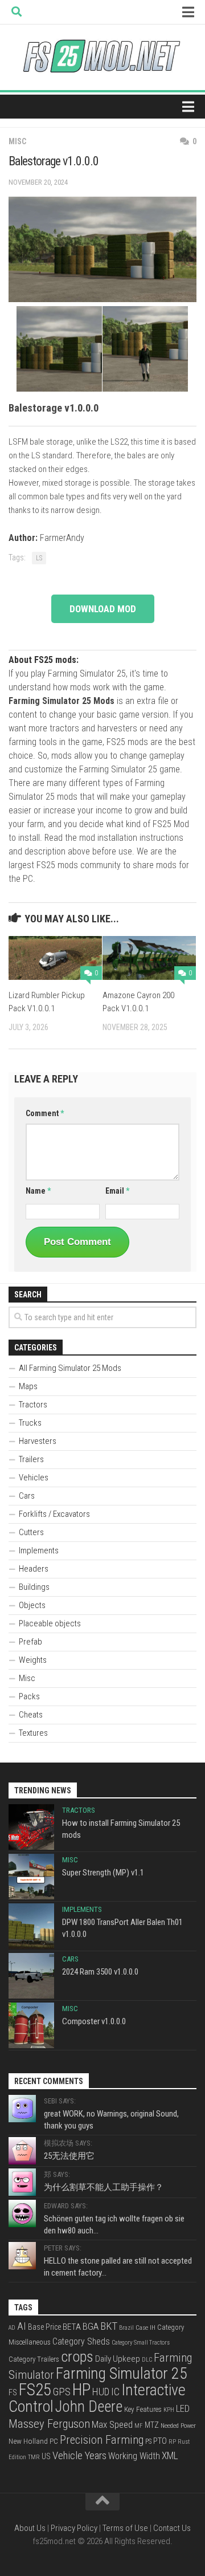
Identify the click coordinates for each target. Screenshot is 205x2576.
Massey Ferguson (49, 2424)
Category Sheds (81, 2341)
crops (77, 2357)
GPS (62, 2392)
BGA (91, 2326)
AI (22, 2326)
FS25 (35, 2390)
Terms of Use (125, 2528)
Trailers (31, 1459)
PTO (160, 2441)
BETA (72, 2327)
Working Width (134, 2456)
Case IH (145, 2327)
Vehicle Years (79, 2456)
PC (54, 2441)
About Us (30, 2528)
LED (183, 2409)
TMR (34, 2457)
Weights (33, 1660)
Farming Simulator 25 (122, 2373)
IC (115, 2392)
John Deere (89, 2407)
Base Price (44, 2327)
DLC (147, 2360)
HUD (101, 2392)
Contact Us (172, 2528)
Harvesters (38, 1441)
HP (81, 2390)
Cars (27, 1496)
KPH (169, 2410)
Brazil (126, 2328)
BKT (109, 2326)
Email (117, 1191)
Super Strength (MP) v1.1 (103, 1873)
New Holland (28, 2441)
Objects (32, 1605)
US (46, 2456)
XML (170, 2456)
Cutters (31, 1532)
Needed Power (178, 2426)
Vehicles (34, 1478)
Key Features (143, 2409)
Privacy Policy (74, 2528)
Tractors (33, 1405)
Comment (45, 1113)
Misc (17, 141)
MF (139, 2426)
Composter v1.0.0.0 (94, 2021)
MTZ (152, 2425)
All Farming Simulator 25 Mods (70, 1368)
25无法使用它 (69, 2156)
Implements (39, 1551)
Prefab (30, 1642)
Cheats (31, 1715)
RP (172, 2442)
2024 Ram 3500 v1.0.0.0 (100, 1972)
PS (148, 2441)
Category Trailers (34, 2359)
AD (12, 2328)
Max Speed (112, 2424)
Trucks (30, 1423)
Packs (29, 1696)
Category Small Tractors (141, 2343)
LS (39, 558)
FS (13, 2393)
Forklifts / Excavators (54, 1514)
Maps (28, 1386)
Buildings (34, 1587)
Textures (33, 1733)
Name (38, 1191)
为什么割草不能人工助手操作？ (104, 2187)
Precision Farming (102, 2440)
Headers (34, 1569)
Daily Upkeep (118, 2359)
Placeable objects (50, 1623)
